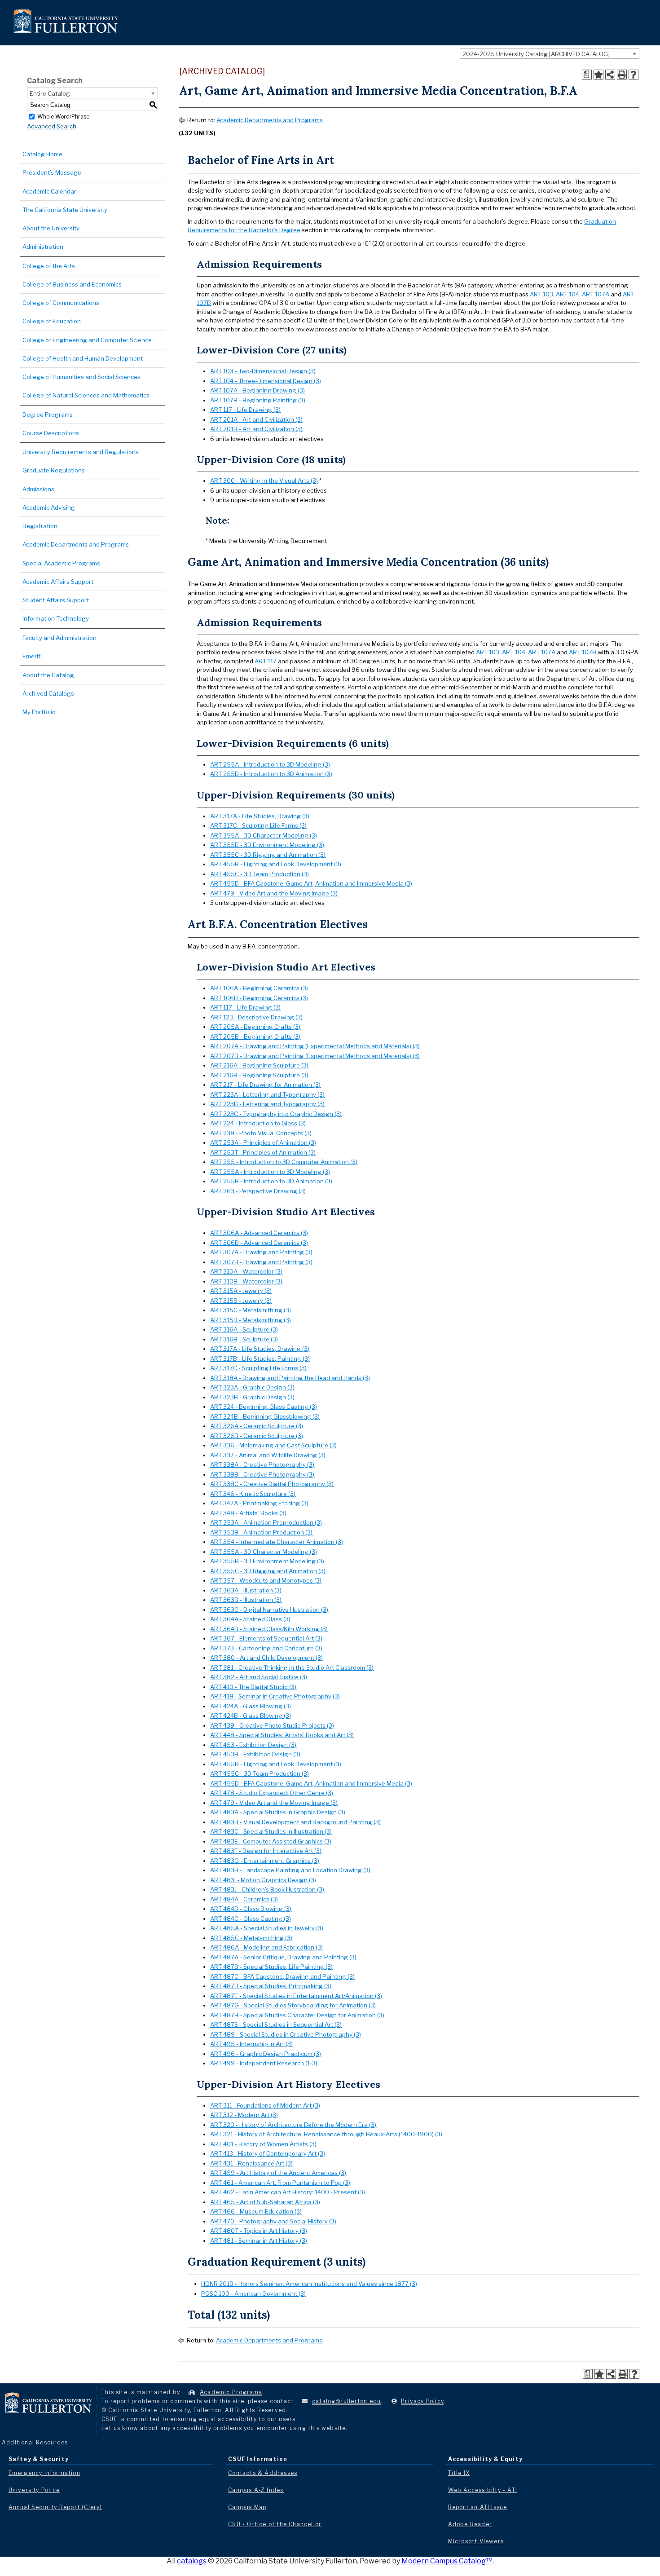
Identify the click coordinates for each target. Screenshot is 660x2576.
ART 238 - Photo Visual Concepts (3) (261, 1133)
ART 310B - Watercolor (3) (246, 1281)
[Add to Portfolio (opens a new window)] (598, 75)
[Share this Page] (610, 75)
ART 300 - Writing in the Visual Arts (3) (264, 481)
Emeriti (32, 656)
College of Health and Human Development (83, 358)
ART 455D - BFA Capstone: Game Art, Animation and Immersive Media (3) (311, 883)
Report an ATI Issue (478, 2507)
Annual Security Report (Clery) (55, 2507)
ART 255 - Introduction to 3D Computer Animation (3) (284, 1162)
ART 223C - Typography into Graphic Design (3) (276, 1114)
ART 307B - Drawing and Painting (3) (261, 1262)
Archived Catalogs (48, 693)
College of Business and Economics (72, 284)
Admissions (38, 489)
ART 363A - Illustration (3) (246, 1590)
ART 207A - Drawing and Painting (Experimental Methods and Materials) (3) (315, 1046)
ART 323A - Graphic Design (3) (252, 1387)
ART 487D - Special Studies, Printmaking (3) (271, 1986)
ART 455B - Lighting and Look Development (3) (276, 864)
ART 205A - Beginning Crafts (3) (255, 1027)
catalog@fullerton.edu (346, 2401)
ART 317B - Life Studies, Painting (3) (260, 1359)
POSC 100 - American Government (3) (253, 2294)
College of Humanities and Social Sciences (81, 377)
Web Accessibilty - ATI (483, 2490)
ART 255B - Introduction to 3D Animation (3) (271, 774)
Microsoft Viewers (476, 2541)
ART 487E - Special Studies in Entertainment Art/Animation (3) (296, 1996)
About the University (51, 228)
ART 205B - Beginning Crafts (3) (255, 1037)
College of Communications (61, 303)
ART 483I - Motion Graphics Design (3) (263, 1880)
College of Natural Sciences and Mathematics (86, 395)
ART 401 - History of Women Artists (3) (263, 2144)
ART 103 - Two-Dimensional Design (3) (263, 371)
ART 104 (568, 294)
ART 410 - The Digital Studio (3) (253, 1687)
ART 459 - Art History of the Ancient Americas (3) (278, 2173)
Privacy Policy (422, 2401)
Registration (40, 526)
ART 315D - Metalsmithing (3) (251, 1320)
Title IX (459, 2473)
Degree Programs (48, 415)
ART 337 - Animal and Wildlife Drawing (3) (268, 1455)
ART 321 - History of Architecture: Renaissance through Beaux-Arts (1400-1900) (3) (326, 2134)
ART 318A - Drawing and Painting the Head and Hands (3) (290, 1378)
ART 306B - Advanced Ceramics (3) (259, 1243)
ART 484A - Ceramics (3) (244, 1899)
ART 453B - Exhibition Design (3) (255, 1754)
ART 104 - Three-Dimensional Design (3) (266, 381)
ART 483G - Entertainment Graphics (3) (265, 1861)
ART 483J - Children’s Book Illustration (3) (267, 1889)
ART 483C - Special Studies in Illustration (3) (271, 1831)
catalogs (192, 2561)
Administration (43, 247)
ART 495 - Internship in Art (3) (251, 2044)
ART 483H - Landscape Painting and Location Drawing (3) (290, 1870)
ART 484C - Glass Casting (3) (251, 1919)
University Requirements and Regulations (81, 452)
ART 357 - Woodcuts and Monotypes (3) (266, 1580)
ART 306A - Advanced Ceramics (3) (259, 1233)
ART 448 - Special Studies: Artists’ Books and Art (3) (282, 1735)
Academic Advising (49, 507)
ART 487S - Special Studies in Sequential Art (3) (276, 2025)
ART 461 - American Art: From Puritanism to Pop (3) (280, 2183)
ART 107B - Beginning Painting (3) (258, 400)
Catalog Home (42, 154)
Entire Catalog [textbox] (50, 93)
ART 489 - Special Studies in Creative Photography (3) (286, 2034)
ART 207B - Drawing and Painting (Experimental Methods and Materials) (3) (315, 1056)
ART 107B (583, 652)
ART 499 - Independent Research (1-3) (264, 2063)
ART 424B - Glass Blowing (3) (251, 1716)
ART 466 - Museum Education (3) (256, 2211)
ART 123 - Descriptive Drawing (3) (256, 1017)
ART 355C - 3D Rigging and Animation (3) (268, 855)
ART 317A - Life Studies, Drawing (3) (260, 816)
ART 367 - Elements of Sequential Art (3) (266, 1638)
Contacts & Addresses (263, 2473)
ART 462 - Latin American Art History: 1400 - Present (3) (288, 2192)
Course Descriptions (51, 433)
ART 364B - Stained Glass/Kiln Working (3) (269, 1629)
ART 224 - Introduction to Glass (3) (258, 1123)
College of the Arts (49, 266)
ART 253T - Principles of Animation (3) (263, 1152)
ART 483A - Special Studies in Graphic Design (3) (278, 1812)
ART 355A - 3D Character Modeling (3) (264, 835)
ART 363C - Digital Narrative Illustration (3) (269, 1610)
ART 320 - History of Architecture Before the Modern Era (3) (293, 2125)
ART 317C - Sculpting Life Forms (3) (258, 825)
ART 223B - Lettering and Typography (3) (267, 1104)
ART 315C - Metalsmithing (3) (251, 1310)
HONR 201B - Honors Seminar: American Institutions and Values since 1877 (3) (309, 2284)
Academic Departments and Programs (76, 544)
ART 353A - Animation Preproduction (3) (266, 1522)
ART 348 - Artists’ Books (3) (248, 1513)
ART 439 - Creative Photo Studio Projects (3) (272, 1725)
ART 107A (596, 294)
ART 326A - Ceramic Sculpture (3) (257, 1426)
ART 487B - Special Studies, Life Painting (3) (271, 1967)
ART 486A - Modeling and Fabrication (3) (266, 1947)
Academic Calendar (49, 191)
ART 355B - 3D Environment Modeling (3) (267, 845)
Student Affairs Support (56, 600)
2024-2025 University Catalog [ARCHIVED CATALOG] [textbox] (536, 54)
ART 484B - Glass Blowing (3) (251, 1909)
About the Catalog (48, 675)
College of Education (52, 321)
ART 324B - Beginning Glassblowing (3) (265, 1416)
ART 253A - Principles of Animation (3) (263, 1142)
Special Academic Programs (61, 563)
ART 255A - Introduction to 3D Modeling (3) (270, 764)
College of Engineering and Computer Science (87, 340)
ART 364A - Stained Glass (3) (250, 1619)
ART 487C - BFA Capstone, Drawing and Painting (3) (282, 1976)
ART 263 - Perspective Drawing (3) (258, 1191)
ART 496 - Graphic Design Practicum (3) (266, 2054)
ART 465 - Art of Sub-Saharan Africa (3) (265, 2202)
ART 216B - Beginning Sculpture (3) (259, 1075)
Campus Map (247, 2507)
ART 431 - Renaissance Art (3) (251, 2163)
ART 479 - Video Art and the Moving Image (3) (274, 893)
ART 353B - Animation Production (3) (261, 1532)
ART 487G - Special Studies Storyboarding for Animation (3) (293, 2005)
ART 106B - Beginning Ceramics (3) (259, 998)
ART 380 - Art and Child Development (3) (266, 1658)
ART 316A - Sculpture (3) (244, 1329)
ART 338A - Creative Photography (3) (262, 1464)
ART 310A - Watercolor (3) (246, 1271)
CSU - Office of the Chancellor (275, 2524)
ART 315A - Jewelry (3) (241, 1291)
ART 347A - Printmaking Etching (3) (259, 1503)
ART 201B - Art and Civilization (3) (256, 429)
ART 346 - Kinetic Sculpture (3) (253, 1494)
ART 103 (541, 294)
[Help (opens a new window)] (634, 75)
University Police (34, 2490)
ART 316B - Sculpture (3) (244, 1339)
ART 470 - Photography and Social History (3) (273, 2221)
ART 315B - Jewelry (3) (241, 1301)
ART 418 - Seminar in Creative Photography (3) (275, 1696)
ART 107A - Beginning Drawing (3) (257, 390)
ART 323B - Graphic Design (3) (252, 1397)
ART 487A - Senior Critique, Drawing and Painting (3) (283, 1957)
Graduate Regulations (54, 470)
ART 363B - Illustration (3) (246, 1600)
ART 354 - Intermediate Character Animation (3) (277, 1542)
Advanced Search (52, 126)
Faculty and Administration (59, 638)
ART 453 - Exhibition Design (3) (253, 1745)
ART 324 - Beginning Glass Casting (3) (264, 1407)
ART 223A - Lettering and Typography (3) (267, 1094)
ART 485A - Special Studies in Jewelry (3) (267, 1928)
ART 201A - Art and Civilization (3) (256, 419)
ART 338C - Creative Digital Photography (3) (272, 1484)
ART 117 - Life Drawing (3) (245, 410)
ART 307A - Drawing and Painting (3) (261, 1252)
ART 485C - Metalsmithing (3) (251, 1938)
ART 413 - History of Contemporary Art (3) (268, 2153)
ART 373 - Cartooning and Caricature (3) (266, 1648)
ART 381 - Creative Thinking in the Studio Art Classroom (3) (292, 1667)
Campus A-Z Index (256, 2490)
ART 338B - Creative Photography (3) (262, 1474)
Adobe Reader (470, 2524)
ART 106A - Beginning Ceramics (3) (259, 988)
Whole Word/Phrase (63, 116)
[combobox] (550, 53)
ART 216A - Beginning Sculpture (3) (259, 1065)
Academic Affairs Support (58, 582)
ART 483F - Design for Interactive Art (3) (266, 1851)
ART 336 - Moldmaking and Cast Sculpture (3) (273, 1445)
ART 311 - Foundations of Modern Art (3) (265, 2105)
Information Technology (56, 618)
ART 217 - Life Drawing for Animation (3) (265, 1085)
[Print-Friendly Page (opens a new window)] (622, 75)
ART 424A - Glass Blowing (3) (251, 1706)
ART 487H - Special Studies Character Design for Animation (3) (297, 2015)
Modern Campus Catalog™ (447, 2561)
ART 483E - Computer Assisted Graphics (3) (271, 1841)
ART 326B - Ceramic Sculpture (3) (257, 1436)
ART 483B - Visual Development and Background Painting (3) (295, 1822)
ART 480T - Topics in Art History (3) (259, 2231)
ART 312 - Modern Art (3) (244, 2115)
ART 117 (266, 661)
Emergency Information (44, 2473)
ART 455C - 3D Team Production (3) (260, 874)
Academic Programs (231, 2392)
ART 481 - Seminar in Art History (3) (259, 2241)
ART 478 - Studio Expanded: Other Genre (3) (272, 1793)
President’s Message (52, 172)
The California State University (65, 210)
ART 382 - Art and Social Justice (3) (259, 1677)
